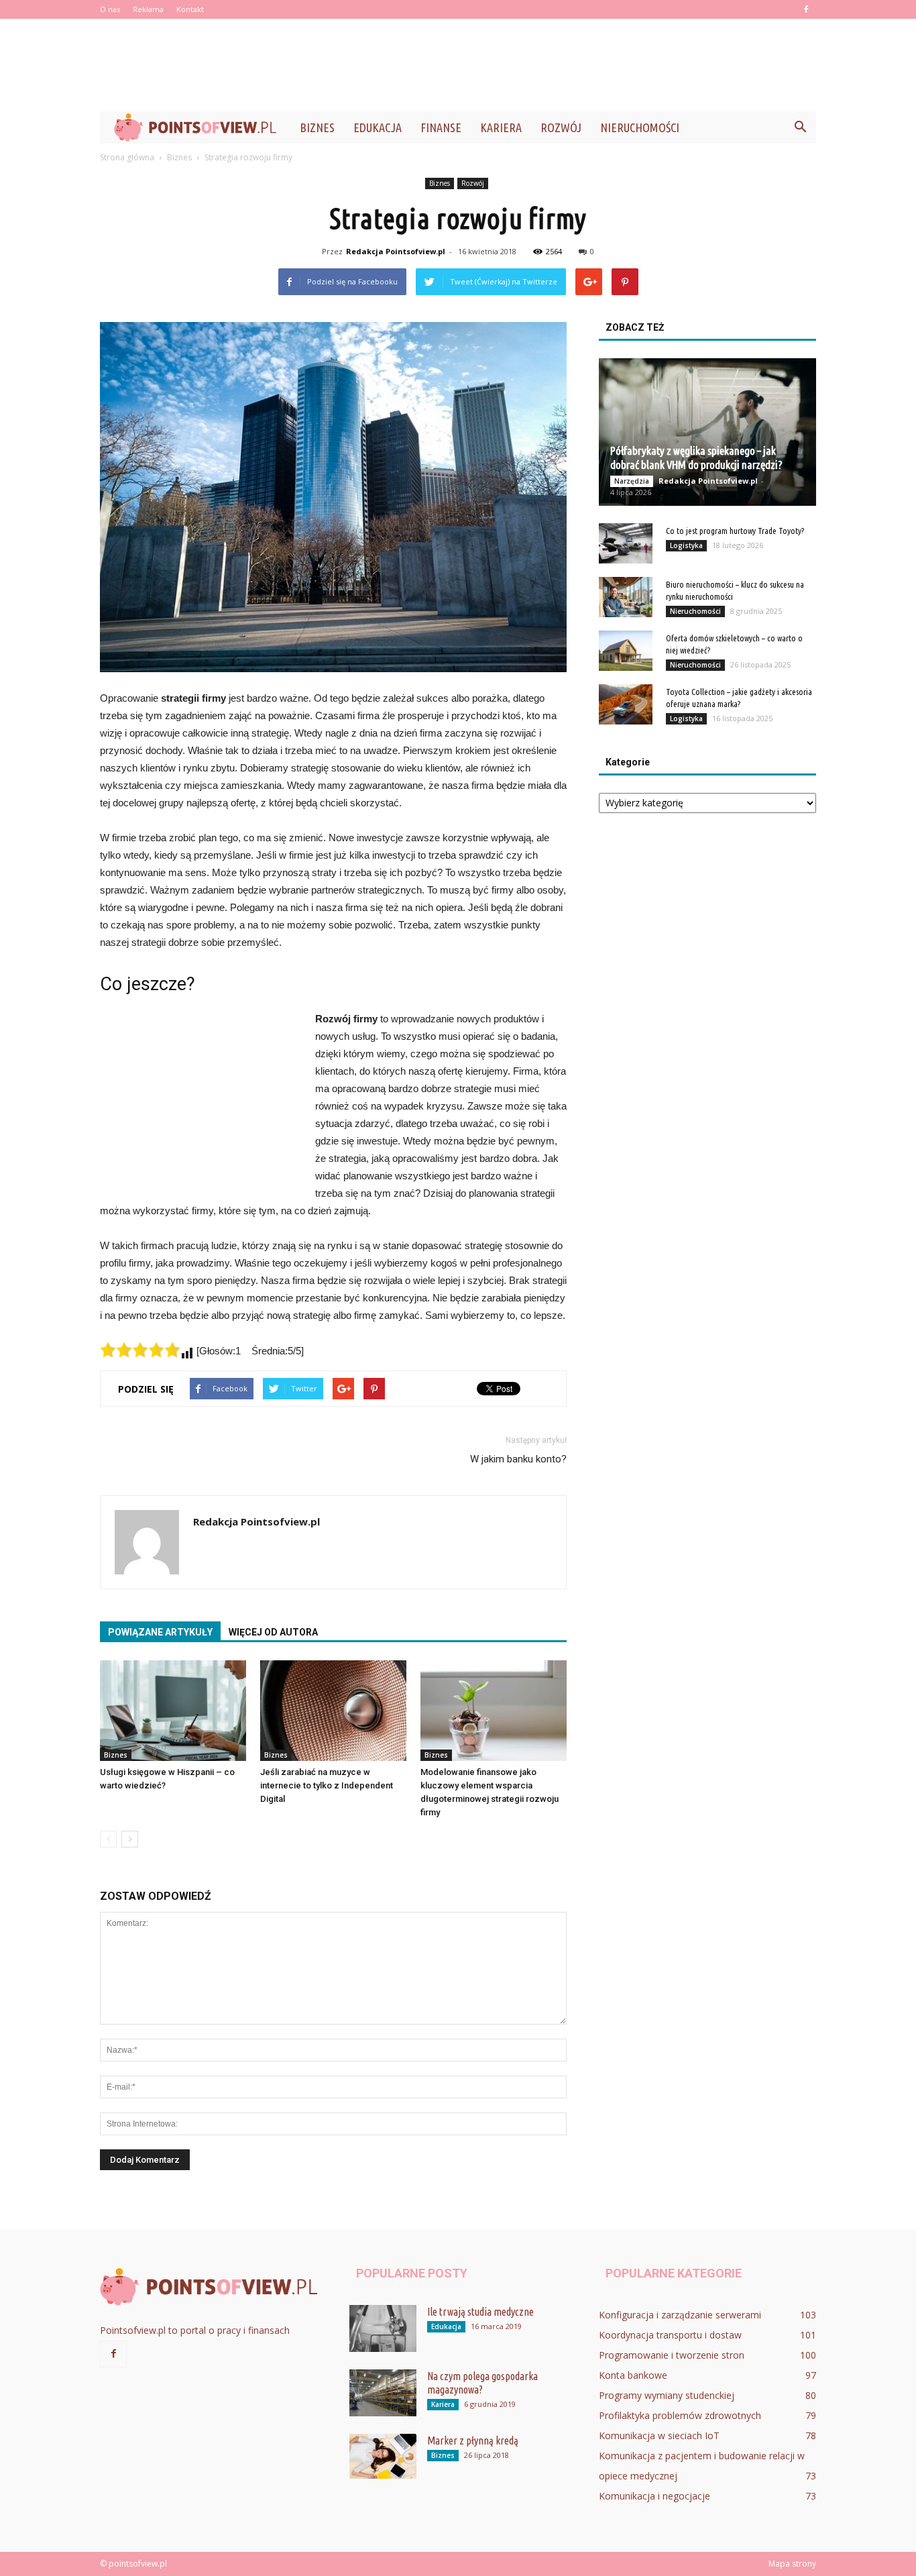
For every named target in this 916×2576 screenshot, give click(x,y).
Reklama (148, 9)
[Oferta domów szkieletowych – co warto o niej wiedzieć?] (626, 651)
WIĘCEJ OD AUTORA (273, 1632)
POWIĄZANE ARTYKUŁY (160, 1632)
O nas (110, 9)
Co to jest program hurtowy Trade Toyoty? (735, 531)
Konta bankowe (633, 2375)
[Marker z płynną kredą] (383, 2456)
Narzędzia (632, 481)
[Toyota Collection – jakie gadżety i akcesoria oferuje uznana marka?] (626, 704)
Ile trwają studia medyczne (480, 2312)
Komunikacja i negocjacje (654, 2496)
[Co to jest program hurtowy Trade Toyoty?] (626, 543)
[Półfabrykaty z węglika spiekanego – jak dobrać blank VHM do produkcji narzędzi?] (707, 432)
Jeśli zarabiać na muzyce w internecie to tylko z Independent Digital (327, 1785)
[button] (800, 127)
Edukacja (378, 127)
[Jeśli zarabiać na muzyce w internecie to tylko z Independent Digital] (333, 1711)
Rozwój (561, 127)
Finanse (441, 127)
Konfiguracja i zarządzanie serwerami (680, 2315)
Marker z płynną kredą (473, 2440)
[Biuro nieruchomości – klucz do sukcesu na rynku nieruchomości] (626, 597)
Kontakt (190, 9)
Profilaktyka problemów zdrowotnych (680, 2415)
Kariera (501, 127)
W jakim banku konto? (518, 1459)
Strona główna (127, 157)
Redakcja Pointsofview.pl (396, 251)
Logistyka (686, 545)
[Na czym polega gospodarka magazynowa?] (383, 2393)
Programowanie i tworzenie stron (672, 2355)
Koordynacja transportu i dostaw (670, 2335)
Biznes (317, 127)
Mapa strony (792, 2564)
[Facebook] (806, 9)
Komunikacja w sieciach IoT (659, 2435)
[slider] (140, 1350)
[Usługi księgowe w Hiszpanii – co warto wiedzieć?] (173, 1711)
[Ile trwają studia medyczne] (383, 2328)
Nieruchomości (640, 127)
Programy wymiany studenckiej (667, 2395)
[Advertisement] (458, 65)
